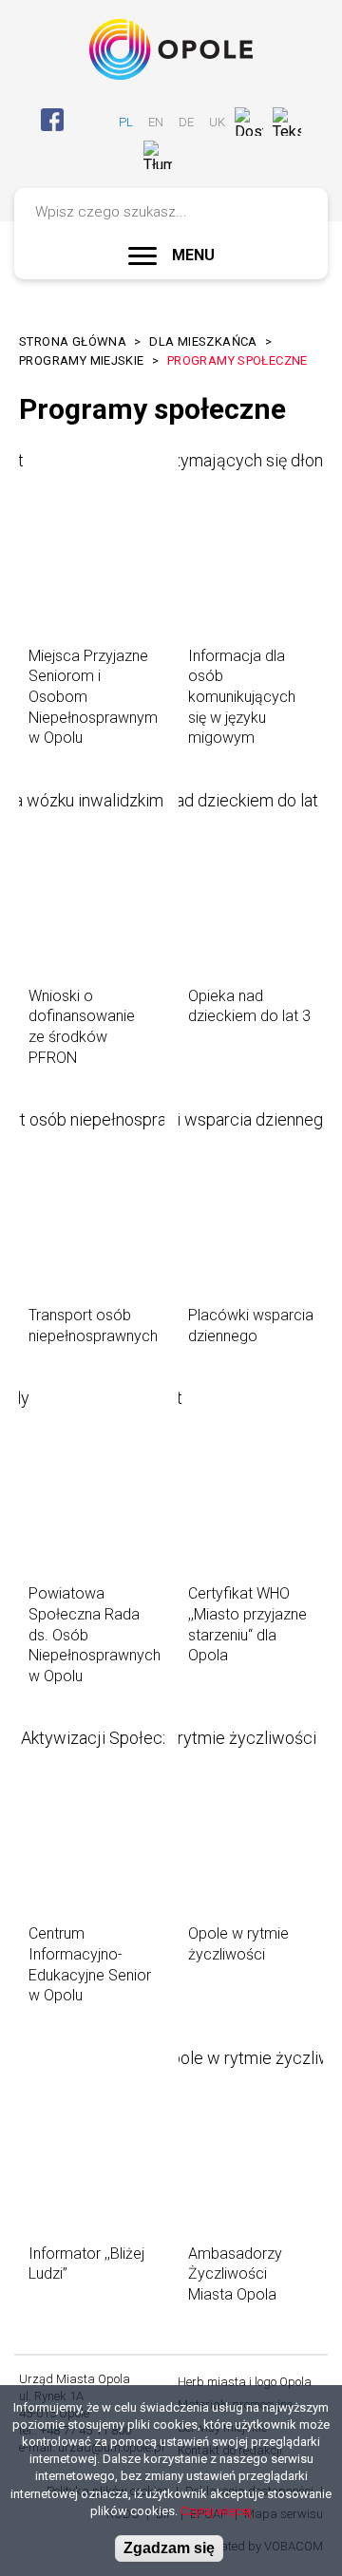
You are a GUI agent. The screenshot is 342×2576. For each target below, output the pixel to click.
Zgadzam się (169, 2548)
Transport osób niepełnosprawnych (93, 1326)
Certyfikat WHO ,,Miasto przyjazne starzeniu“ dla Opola (247, 1624)
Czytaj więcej (216, 2511)
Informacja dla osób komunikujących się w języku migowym (242, 697)
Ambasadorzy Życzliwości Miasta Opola (235, 2274)
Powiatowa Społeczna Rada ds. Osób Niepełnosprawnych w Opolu (95, 1634)
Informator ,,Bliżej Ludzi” (86, 2264)
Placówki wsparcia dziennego (251, 1326)
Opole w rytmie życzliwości (238, 1944)
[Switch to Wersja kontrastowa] (190, 155)
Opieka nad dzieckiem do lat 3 (249, 1006)
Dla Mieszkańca (203, 341)
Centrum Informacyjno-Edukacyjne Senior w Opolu (90, 1964)
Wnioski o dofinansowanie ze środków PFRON (82, 1027)
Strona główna (73, 341)
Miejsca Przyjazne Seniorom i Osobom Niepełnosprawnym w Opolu (93, 697)
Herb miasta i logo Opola (245, 2382)
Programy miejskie (82, 360)
